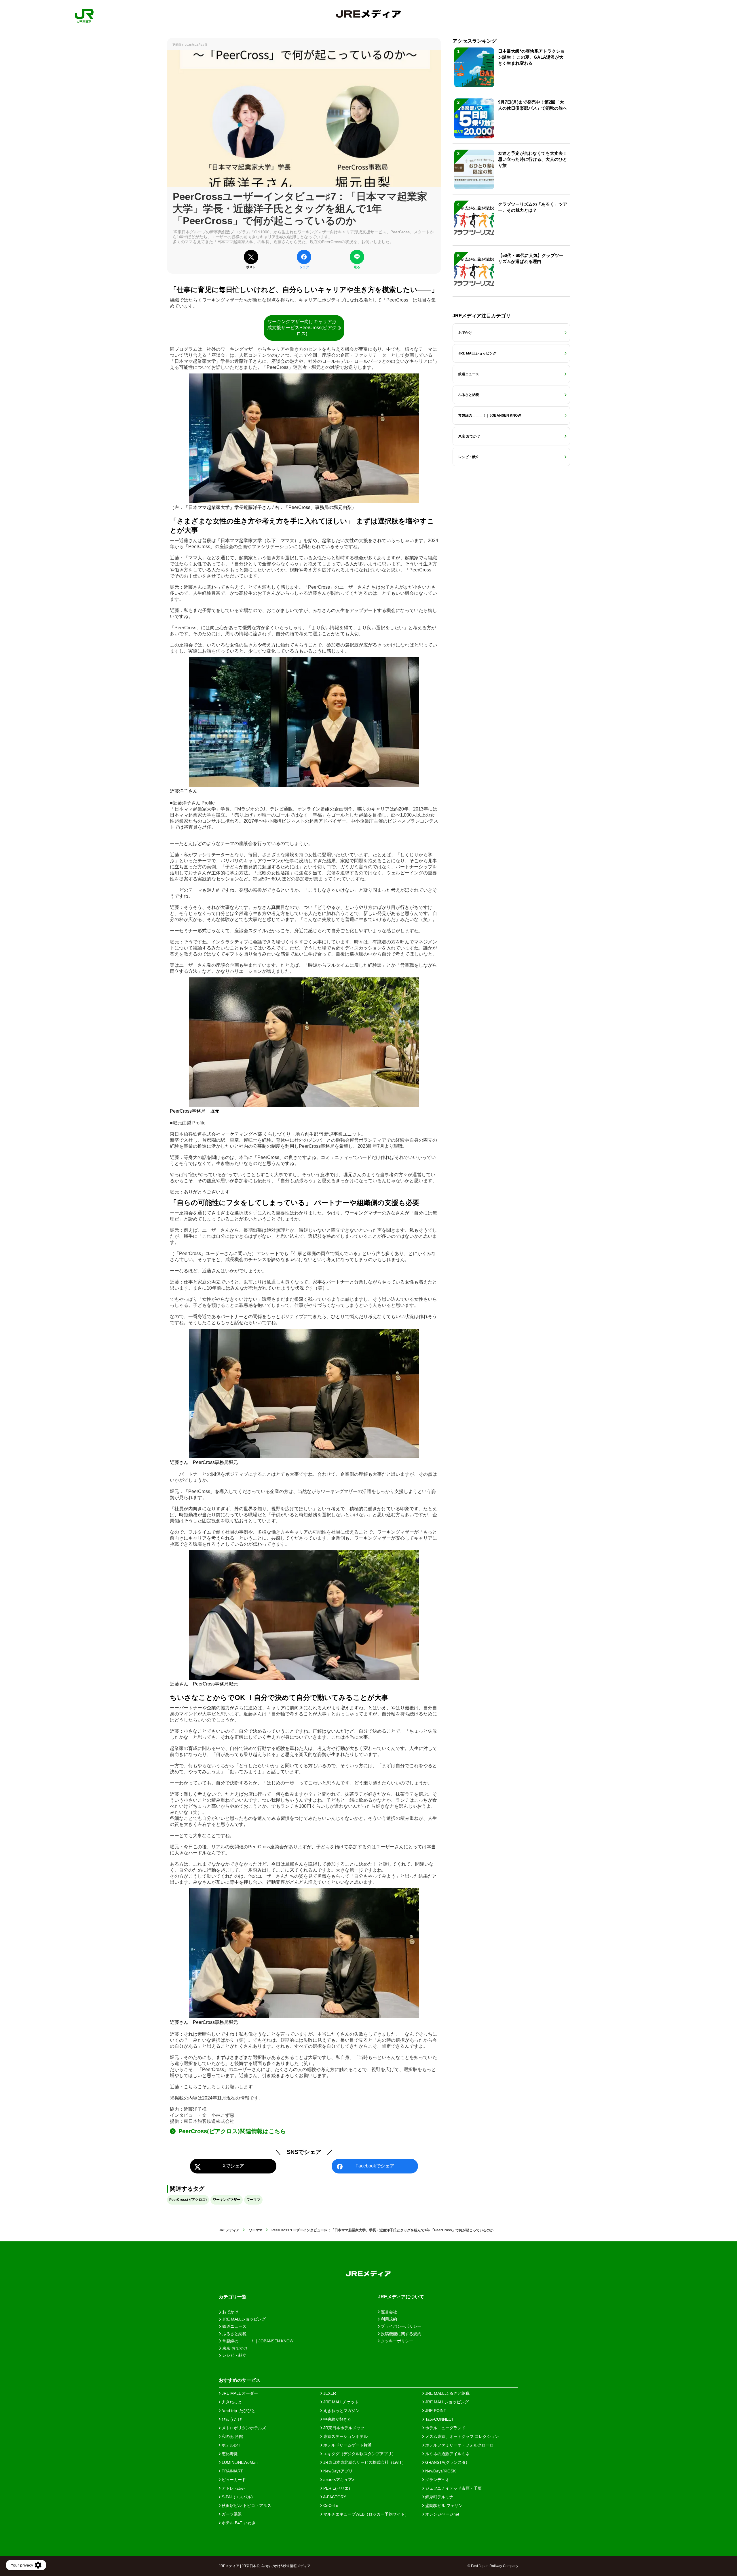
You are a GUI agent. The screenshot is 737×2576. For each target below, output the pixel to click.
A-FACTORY (334, 2497)
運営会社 (388, 2312)
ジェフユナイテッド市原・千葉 (453, 2488)
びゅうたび (231, 2419)
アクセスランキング (475, 41)
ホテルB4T (231, 2445)
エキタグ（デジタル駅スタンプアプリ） (359, 2454)
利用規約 (388, 2319)
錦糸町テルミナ (439, 2497)
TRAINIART (232, 2471)
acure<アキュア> (338, 2480)
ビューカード (233, 2480)
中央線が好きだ (337, 2419)
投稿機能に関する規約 (400, 2334)
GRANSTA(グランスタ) (446, 2462)
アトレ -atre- (233, 2488)
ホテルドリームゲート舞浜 (347, 2445)
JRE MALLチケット (340, 2402)
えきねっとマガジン (341, 2411)
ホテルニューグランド (445, 2428)
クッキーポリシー (396, 2341)
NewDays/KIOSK (440, 2471)
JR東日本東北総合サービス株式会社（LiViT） (364, 2462)
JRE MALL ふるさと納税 (447, 2393)
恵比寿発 (229, 2454)
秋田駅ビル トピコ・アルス (246, 2506)
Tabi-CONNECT (439, 2419)
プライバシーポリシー (400, 2326)
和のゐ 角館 (232, 2436)
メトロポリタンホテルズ (243, 2428)
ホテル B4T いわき (238, 2523)
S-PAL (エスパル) (237, 2497)
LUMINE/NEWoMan (239, 2462)
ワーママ (253, 2200)
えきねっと (231, 2402)
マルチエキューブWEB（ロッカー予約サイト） (365, 2514)
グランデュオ (437, 2480)
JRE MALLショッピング (446, 2402)
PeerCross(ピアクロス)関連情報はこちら (233, 2131)
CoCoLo (330, 2506)
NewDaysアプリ (337, 2471)
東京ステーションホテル (345, 2436)
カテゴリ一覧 (233, 2297)
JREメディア (229, 2230)
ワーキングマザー (227, 2200)
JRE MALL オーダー (239, 2393)
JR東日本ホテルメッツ (343, 2428)
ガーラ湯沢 (231, 2514)
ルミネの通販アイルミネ (447, 2454)
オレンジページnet (442, 2514)
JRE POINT (435, 2411)
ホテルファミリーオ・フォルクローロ (459, 2445)
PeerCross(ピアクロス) (188, 2200)
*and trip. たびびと (238, 2411)
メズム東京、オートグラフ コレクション (461, 2436)
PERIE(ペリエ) (336, 2488)
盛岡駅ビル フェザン (443, 2506)
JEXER (329, 2393)
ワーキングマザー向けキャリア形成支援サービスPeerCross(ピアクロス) (302, 328)
